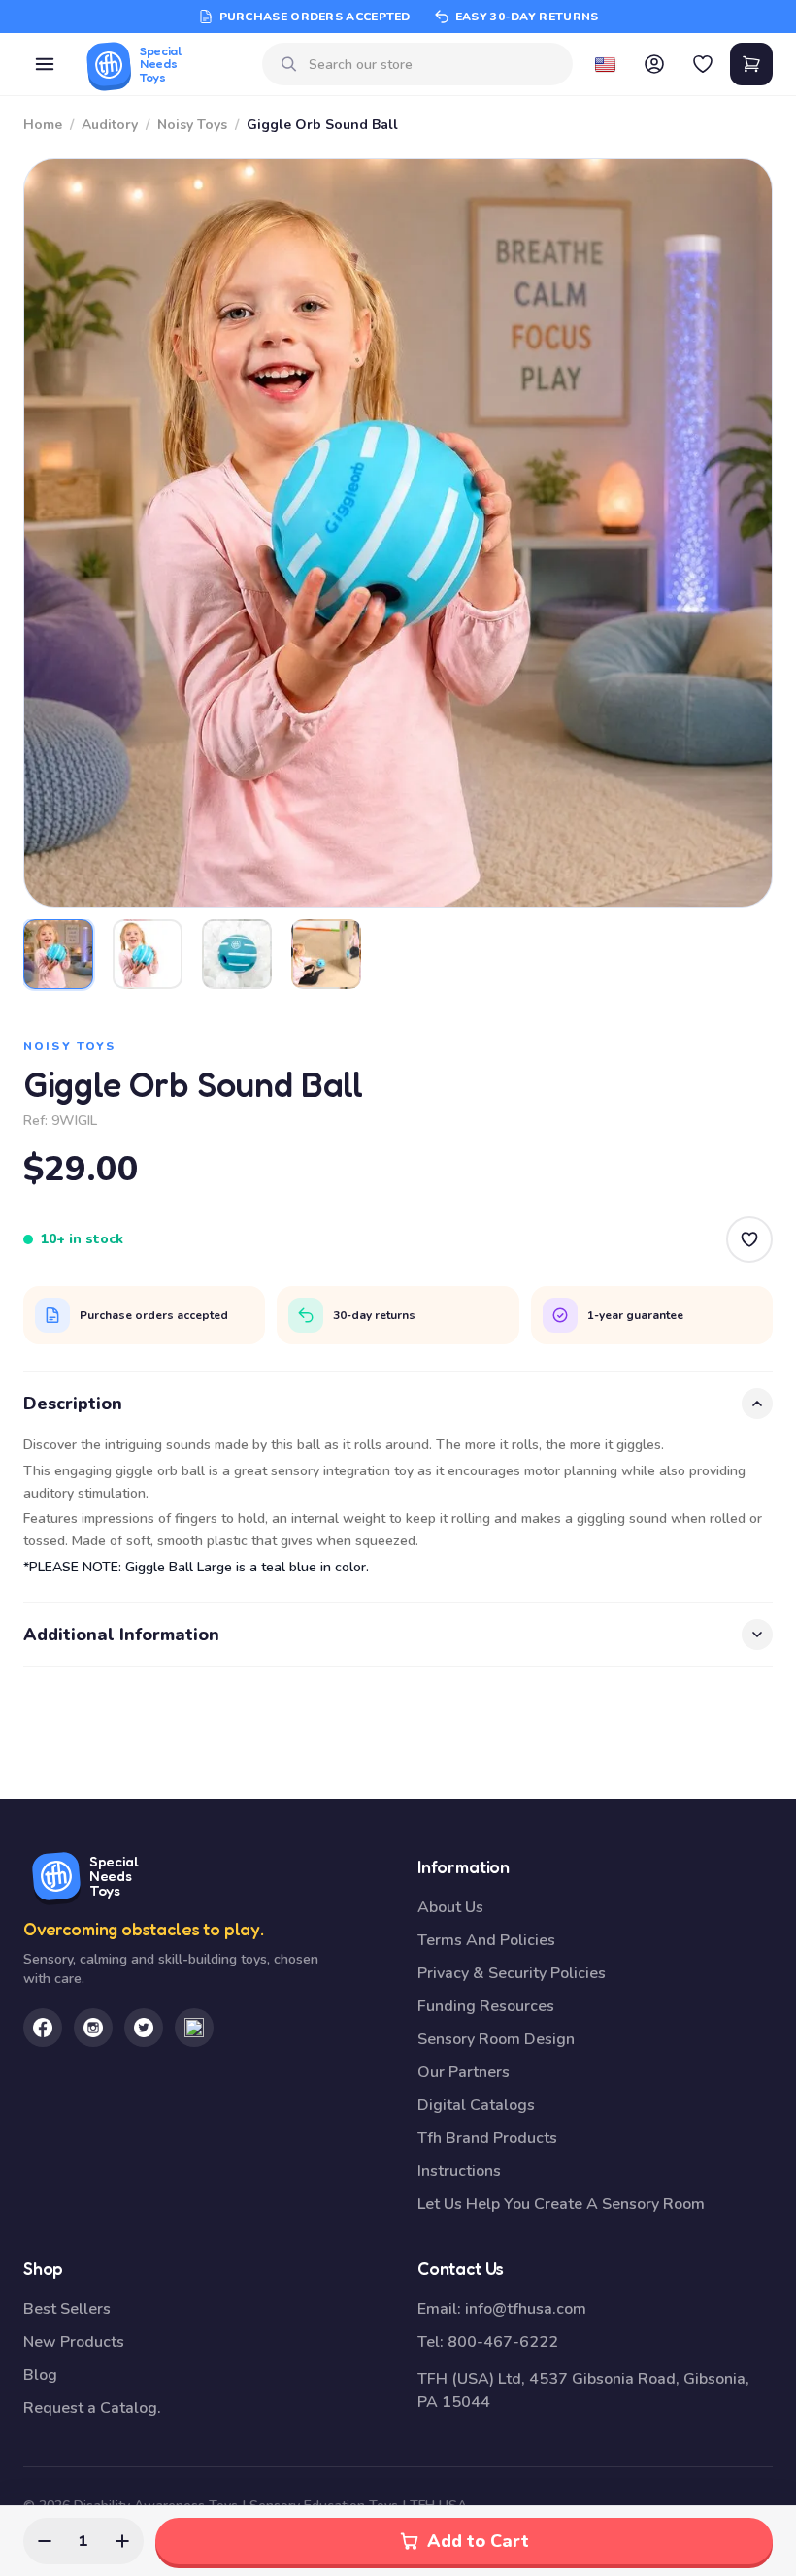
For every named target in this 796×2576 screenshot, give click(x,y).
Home (43, 125)
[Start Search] (289, 64)
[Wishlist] (703, 64)
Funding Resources (486, 2006)
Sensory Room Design (496, 2039)
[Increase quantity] (122, 2541)
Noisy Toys (192, 125)
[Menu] (45, 64)
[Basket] (751, 64)
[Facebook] (43, 2028)
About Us (450, 1907)
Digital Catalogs (476, 2105)
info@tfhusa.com (526, 2309)
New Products (74, 2342)
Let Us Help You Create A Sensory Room (561, 2204)
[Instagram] (93, 2028)
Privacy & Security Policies (512, 1973)
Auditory (110, 125)
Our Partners (464, 2072)
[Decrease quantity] (45, 2541)
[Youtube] (194, 2028)
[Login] (654, 64)
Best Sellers (67, 2309)
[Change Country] (606, 64)
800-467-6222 (503, 2342)
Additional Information (121, 1635)
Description (73, 1404)
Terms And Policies (486, 1940)
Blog (40, 2375)
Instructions (459, 2171)
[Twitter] (144, 2028)
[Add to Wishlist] (749, 1239)
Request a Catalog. (92, 2408)
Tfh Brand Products (487, 2138)
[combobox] (433, 65)
